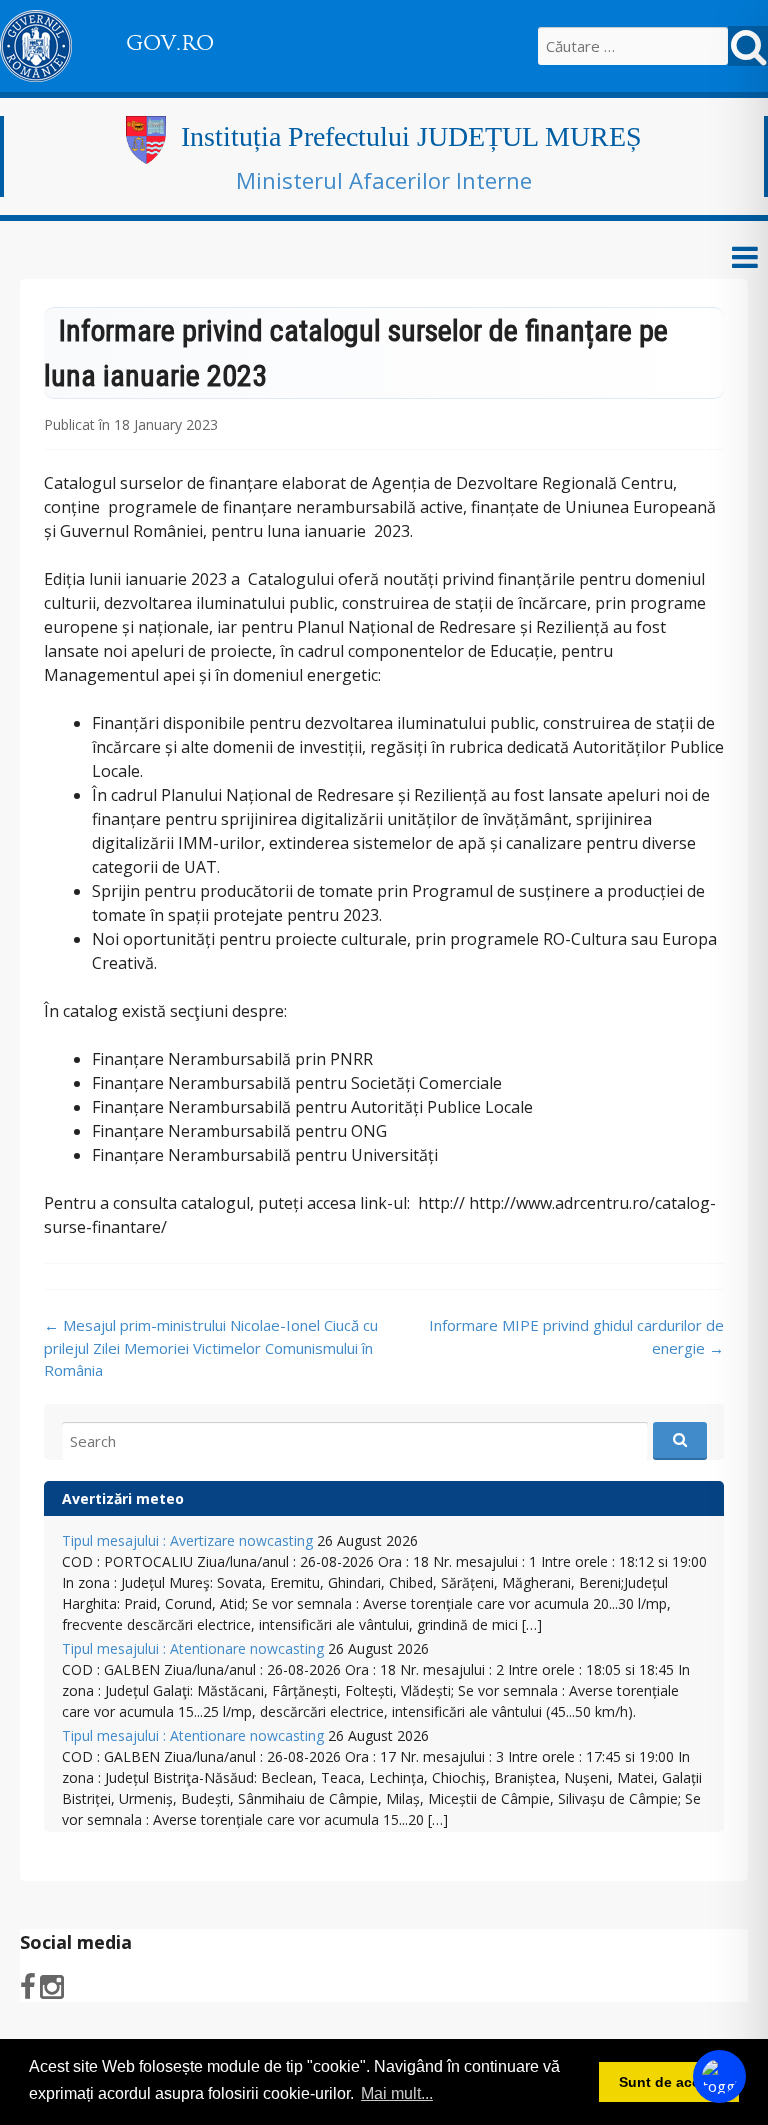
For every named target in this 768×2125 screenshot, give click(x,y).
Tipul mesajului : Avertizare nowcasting (187, 1540)
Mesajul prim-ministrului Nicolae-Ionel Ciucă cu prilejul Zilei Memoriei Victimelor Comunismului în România (211, 1347)
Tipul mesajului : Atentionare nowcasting (193, 1648)
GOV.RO (170, 43)
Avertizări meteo (123, 1498)
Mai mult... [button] (397, 2093)
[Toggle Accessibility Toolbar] (719, 2076)
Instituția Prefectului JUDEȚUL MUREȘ (411, 136)
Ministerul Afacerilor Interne (384, 180)
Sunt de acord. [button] (669, 2082)
